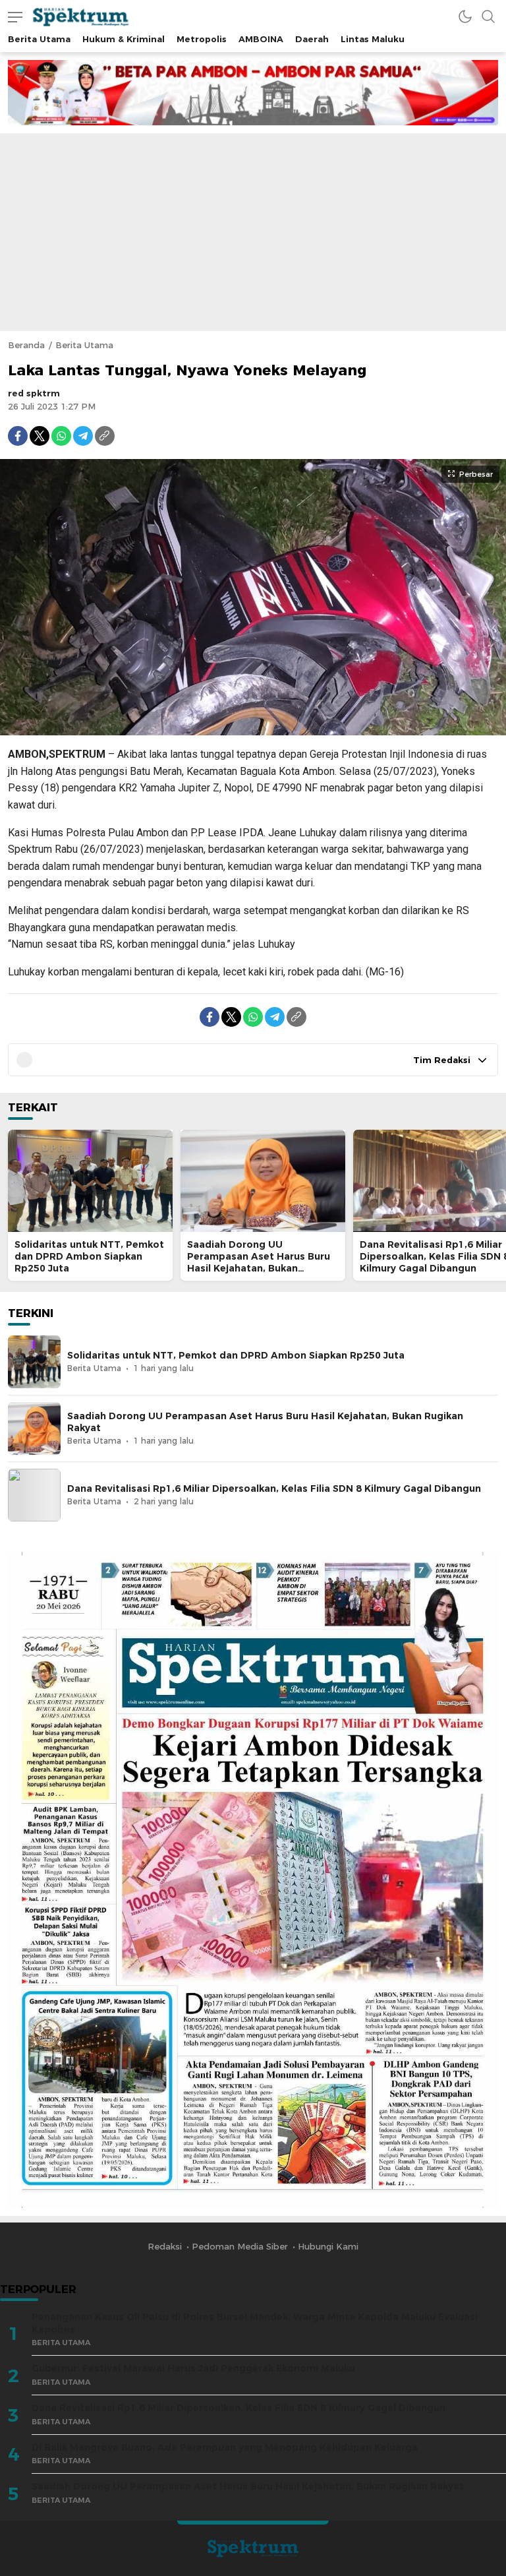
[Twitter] (40, 436)
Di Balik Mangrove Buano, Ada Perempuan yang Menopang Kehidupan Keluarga (225, 2447)
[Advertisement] (253, 232)
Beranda (26, 345)
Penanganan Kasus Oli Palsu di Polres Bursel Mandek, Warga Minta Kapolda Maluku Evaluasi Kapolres (255, 2323)
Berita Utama (84, 345)
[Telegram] (83, 436)
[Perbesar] (253, 729)
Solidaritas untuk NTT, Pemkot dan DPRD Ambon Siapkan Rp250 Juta (89, 1256)
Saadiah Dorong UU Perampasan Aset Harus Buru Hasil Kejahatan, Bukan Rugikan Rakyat (259, 1262)
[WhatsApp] (61, 436)
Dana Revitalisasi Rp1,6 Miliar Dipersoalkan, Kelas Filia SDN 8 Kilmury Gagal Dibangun (274, 1488)
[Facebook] (18, 436)
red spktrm (34, 393)
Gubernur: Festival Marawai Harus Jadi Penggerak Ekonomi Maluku (193, 2368)
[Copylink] (105, 436)
